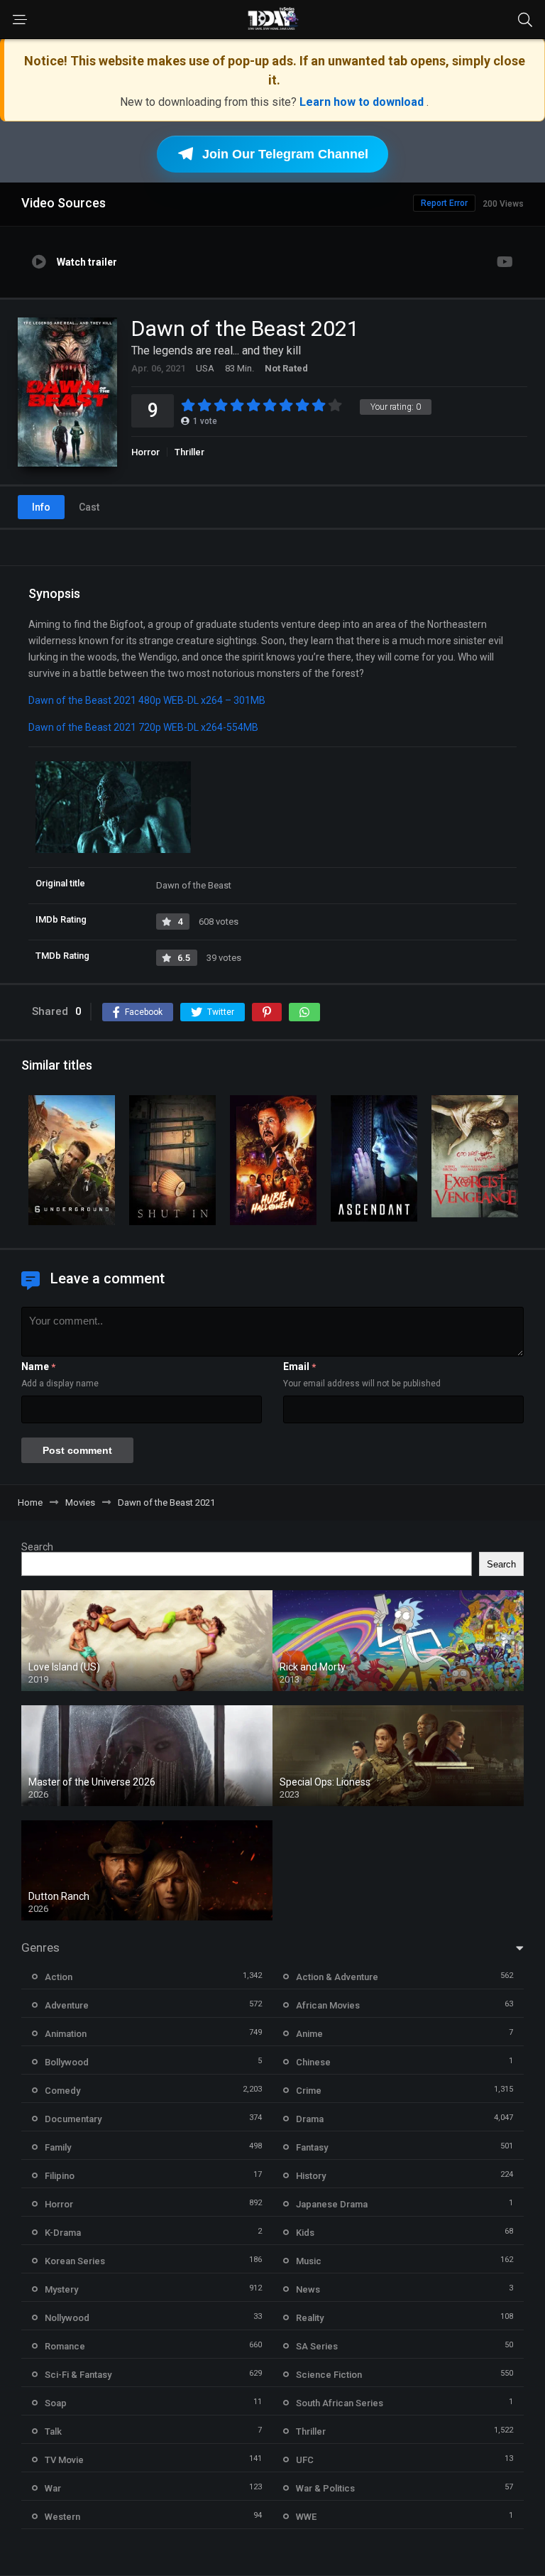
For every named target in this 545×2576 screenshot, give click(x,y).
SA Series (317, 2346)
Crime (309, 2091)
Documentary (73, 2119)
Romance (65, 2346)
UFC (305, 2460)
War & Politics (325, 2488)
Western (62, 2517)
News (308, 2289)
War (53, 2488)
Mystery (61, 2289)
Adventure (67, 2005)
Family (58, 2147)
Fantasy (312, 2147)
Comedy (62, 2091)
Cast (89, 507)
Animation (66, 2034)
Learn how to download (363, 102)
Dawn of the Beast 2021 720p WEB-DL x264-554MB (143, 727)
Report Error (444, 203)
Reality (310, 2318)
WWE (306, 2517)
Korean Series (75, 2261)
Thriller (189, 452)
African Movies (328, 2005)
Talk (53, 2431)
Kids (305, 2233)
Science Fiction (329, 2375)
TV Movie (64, 2460)
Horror (145, 452)
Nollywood (67, 2318)
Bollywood (67, 2062)
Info (41, 507)
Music (309, 2261)
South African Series (340, 2403)
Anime (309, 2034)
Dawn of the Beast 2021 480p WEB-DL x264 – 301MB (147, 700)
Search (37, 1547)
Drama (310, 2119)
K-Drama (63, 2233)
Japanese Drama (332, 2204)
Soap (56, 2403)
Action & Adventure (337, 1977)
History (311, 2176)
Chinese (313, 2062)
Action (59, 1977)
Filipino (60, 2176)
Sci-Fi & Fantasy (78, 2375)
